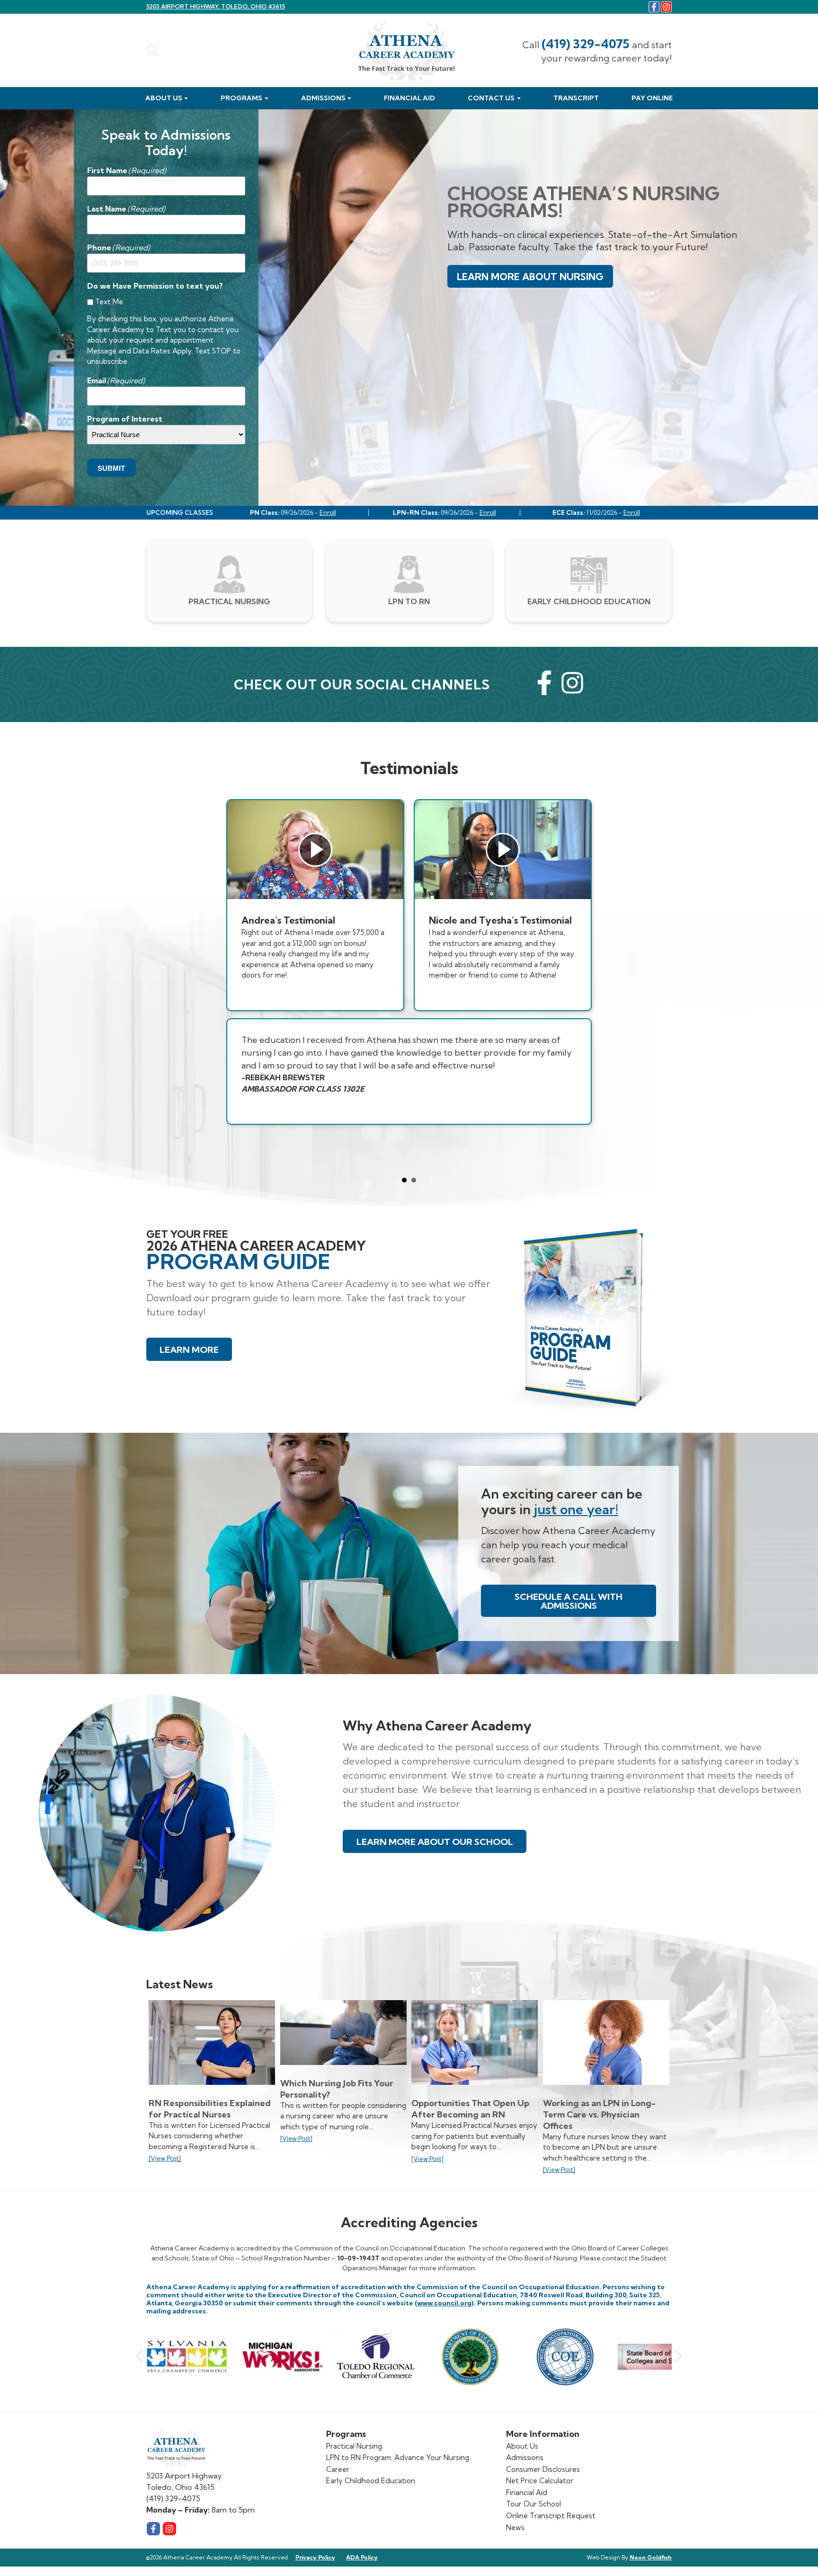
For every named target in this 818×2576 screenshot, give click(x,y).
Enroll (328, 512)
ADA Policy (362, 2557)
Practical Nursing (354, 2446)
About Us (164, 98)
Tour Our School (533, 2504)
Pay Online (652, 98)
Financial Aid (409, 98)
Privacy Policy (315, 2557)
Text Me (109, 302)
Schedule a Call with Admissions (569, 1601)
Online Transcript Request (551, 2516)
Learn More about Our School (435, 1842)
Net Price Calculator (540, 2481)
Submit (111, 468)
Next (676, 2356)
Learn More (189, 1350)
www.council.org (444, 2303)
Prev (142, 2356)
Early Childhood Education (371, 2481)
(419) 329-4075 (586, 44)
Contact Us (491, 98)
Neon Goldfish (651, 2557)
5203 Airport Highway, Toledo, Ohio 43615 (216, 6)
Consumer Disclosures (543, 2469)
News (515, 2527)
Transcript (576, 98)
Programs (241, 98)
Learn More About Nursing (530, 277)
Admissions (323, 98)
